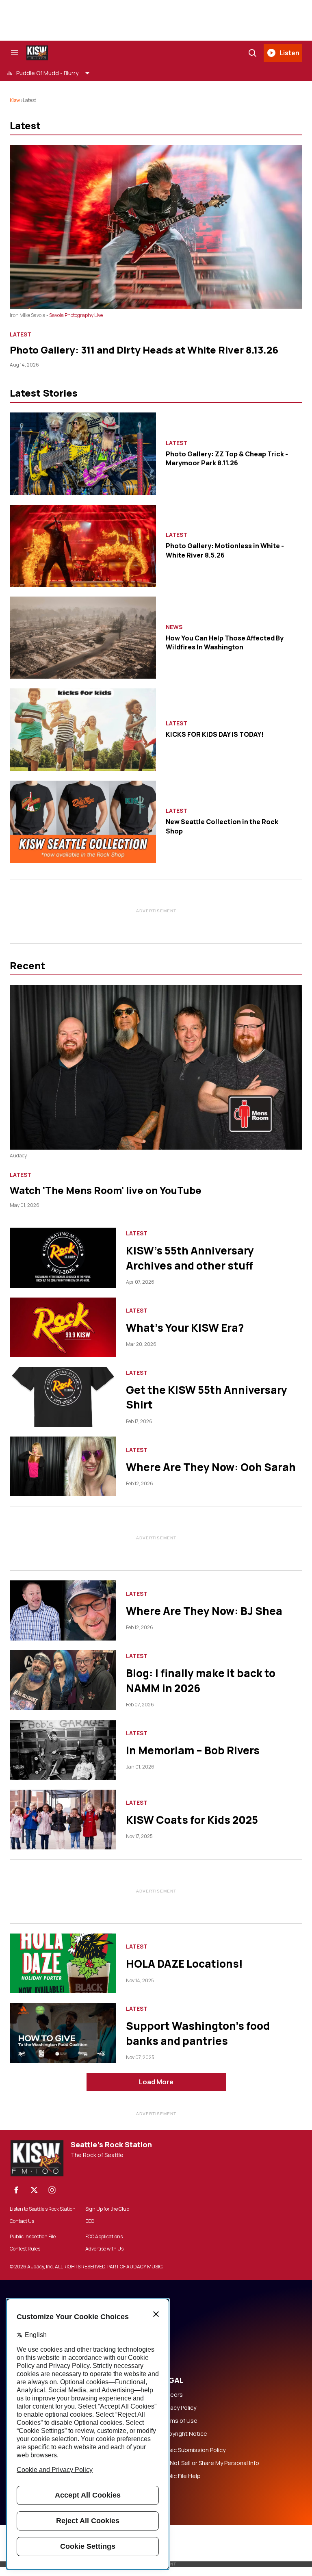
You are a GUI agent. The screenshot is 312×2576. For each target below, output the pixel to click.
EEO (90, 2221)
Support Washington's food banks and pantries (198, 2033)
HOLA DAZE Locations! (184, 1964)
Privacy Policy (179, 2408)
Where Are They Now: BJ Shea (204, 1611)
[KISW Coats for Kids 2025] (63, 1820)
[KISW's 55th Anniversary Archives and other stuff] (63, 1258)
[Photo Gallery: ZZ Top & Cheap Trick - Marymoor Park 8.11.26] (83, 454)
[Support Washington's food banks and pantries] (63, 2033)
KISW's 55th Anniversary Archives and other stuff (190, 1258)
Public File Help (181, 2476)
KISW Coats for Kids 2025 (192, 1820)
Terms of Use (179, 2421)
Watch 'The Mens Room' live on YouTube (106, 1190)
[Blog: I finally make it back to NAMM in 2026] (63, 1680)
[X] (34, 2190)
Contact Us (22, 2221)
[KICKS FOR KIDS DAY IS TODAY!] (83, 729)
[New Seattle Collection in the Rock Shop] (83, 822)
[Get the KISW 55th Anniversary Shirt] (63, 1397)
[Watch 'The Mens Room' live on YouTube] (156, 1067)
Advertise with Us (104, 2249)
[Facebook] (16, 2190)
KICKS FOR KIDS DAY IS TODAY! (215, 734)
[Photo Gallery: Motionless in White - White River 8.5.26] (83, 546)
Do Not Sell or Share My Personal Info (210, 2463)
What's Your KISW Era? (185, 1328)
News (174, 627)
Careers (172, 2395)
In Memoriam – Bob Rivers (193, 1750)
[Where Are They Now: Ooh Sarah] (63, 1466)
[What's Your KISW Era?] (63, 1327)
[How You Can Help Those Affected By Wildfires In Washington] (83, 638)
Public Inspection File (33, 2237)
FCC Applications (104, 2237)
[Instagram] (52, 2190)
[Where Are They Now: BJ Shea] (63, 1610)
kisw (15, 100)
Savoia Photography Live (76, 315)
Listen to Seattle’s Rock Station (43, 2209)
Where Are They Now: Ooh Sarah (211, 1467)
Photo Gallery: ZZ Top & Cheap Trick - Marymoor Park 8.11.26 (227, 458)
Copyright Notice (184, 2434)
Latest (21, 334)
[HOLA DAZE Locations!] (63, 1963)
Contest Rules (25, 2249)
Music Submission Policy (193, 2450)
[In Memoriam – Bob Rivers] (63, 1750)
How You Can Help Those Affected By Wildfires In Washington (225, 642)
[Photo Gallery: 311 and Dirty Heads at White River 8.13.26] (156, 227)
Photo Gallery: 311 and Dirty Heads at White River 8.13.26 (144, 350)
